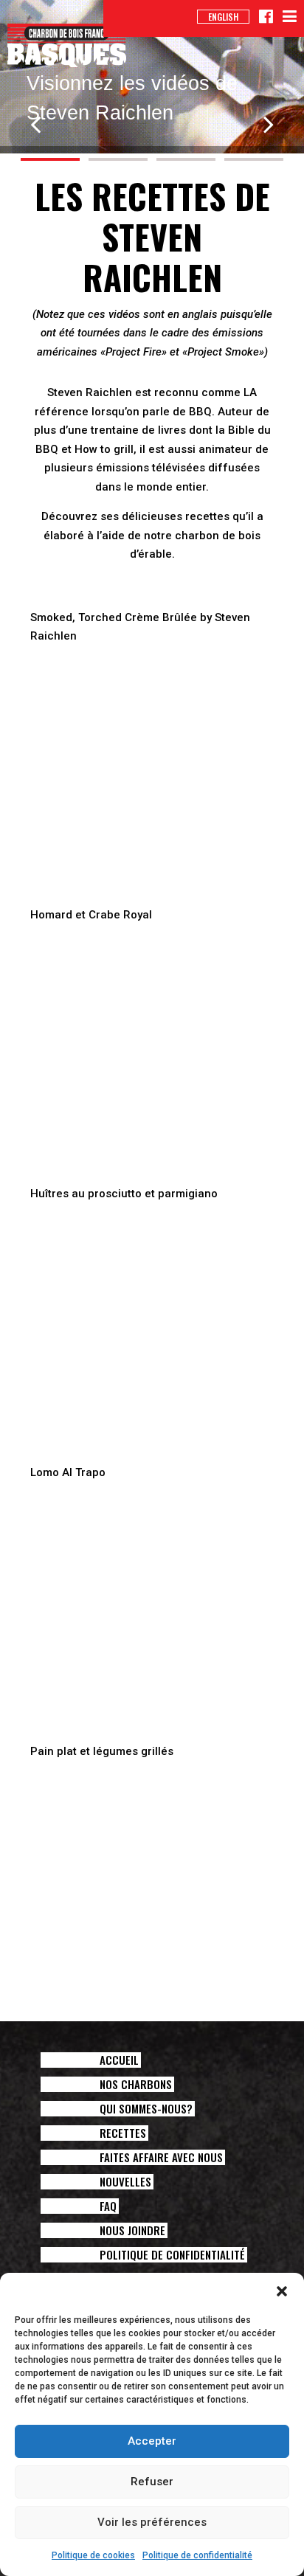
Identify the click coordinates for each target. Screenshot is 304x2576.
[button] (282, 2291)
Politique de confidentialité (197, 2555)
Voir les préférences (152, 2522)
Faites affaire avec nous (161, 2157)
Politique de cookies (93, 2555)
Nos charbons (136, 2084)
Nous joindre (132, 2230)
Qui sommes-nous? (146, 2109)
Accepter (152, 2441)
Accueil (119, 2060)
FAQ (108, 2206)
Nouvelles (125, 2182)
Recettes (123, 2133)
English (223, 17)
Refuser (152, 2482)
